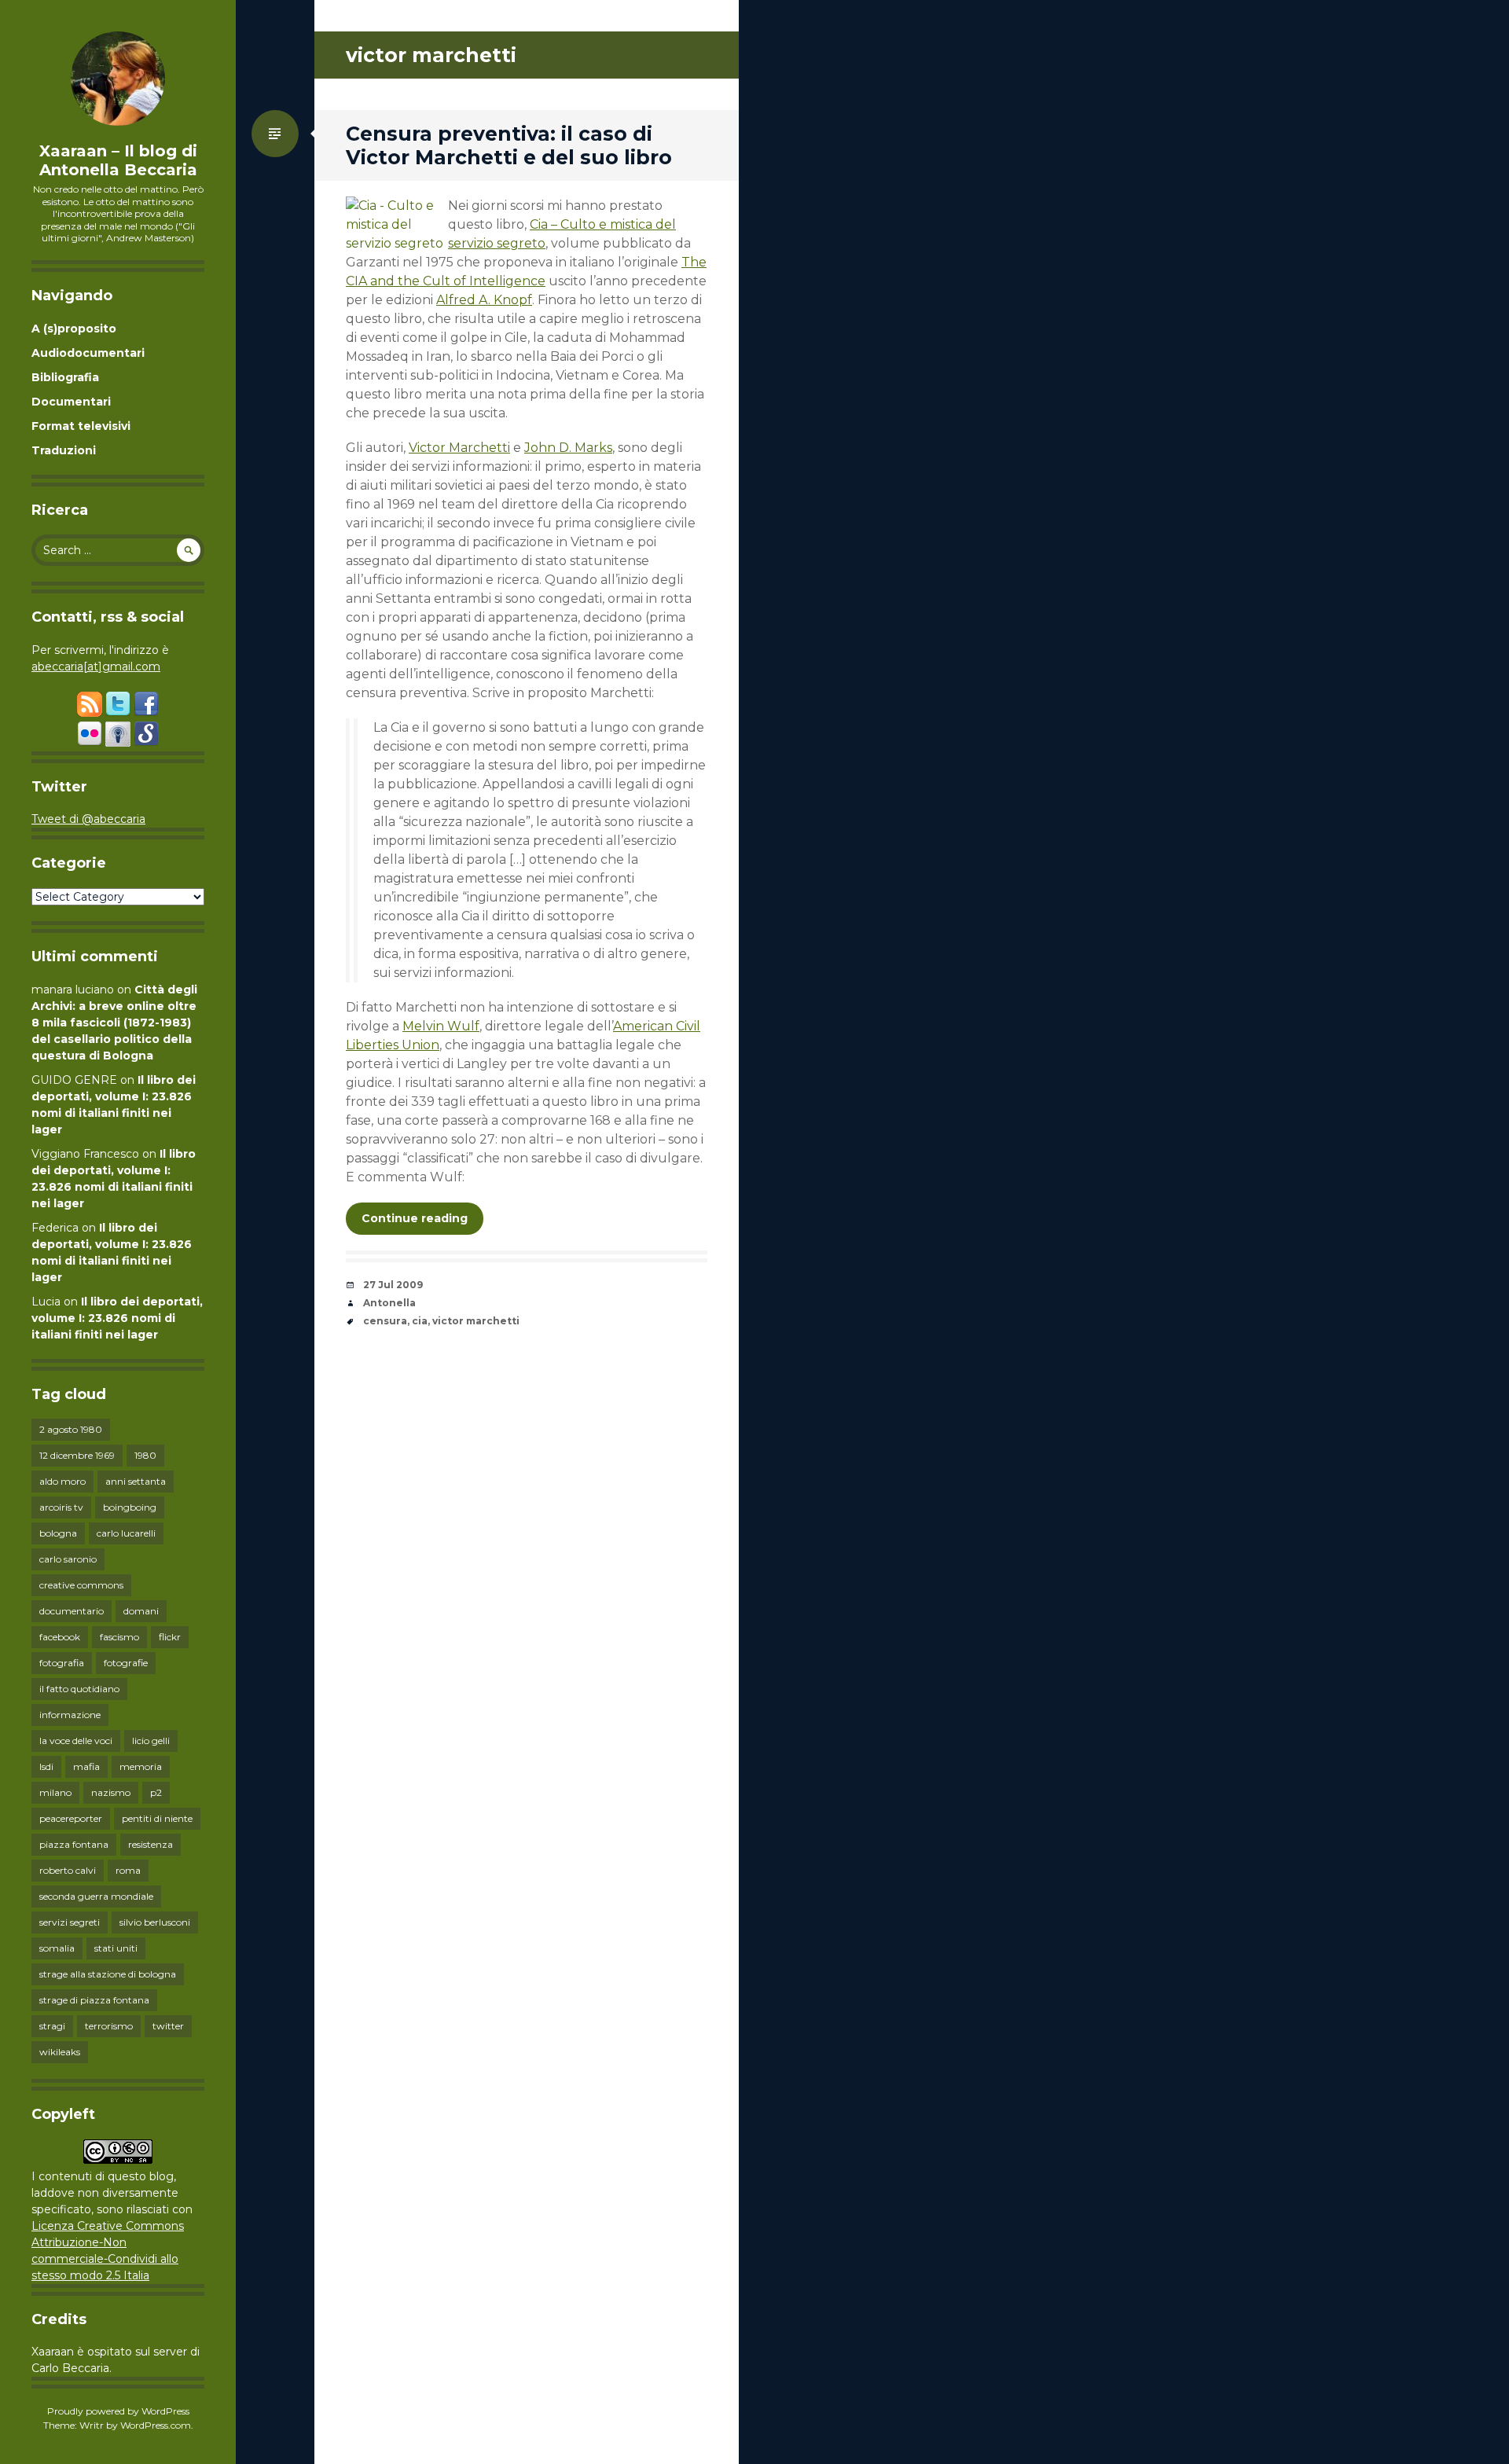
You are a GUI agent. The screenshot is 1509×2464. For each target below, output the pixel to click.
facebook (60, 1637)
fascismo (119, 1637)
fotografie (126, 1663)
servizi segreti (70, 1922)
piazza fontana (74, 1844)
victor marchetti (476, 1321)
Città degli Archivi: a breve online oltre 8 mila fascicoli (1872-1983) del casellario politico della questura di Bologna (114, 1023)
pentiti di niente (157, 1818)
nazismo (111, 1792)
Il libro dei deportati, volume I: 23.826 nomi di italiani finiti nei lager (117, 1318)
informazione (70, 1715)
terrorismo (109, 2026)
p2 (156, 1792)
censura (385, 1321)
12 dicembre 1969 (77, 1455)
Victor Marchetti (459, 448)
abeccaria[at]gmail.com (96, 666)
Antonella (389, 1303)
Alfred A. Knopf (484, 300)
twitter (168, 2026)
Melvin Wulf (441, 1026)
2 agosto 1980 (71, 1429)
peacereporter (71, 1818)
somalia (57, 1948)
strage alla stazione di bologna (108, 1974)
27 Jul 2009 (393, 1285)
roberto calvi (68, 1870)
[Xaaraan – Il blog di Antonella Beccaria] (118, 79)
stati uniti (116, 1948)
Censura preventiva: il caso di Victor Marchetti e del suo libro (509, 145)
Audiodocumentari (88, 353)
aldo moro (62, 1481)
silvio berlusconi (155, 1922)
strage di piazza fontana (94, 2000)
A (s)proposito (74, 329)
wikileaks (60, 2052)
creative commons (81, 1585)
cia (420, 1321)
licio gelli (151, 1741)
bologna (58, 1533)
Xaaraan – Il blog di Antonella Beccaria (118, 160)
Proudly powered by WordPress (118, 2411)
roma (128, 1870)
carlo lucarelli (126, 1533)
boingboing (130, 1507)
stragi (52, 2026)
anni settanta (136, 1481)
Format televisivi (81, 426)
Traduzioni (64, 450)
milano (55, 1792)
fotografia (62, 1663)
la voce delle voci (76, 1741)
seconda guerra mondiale (96, 1896)
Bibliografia (65, 377)
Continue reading (415, 1218)
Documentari (71, 402)
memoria (141, 1766)
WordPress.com (156, 2425)
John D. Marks (568, 448)
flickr (170, 1637)
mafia (86, 1766)
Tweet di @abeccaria (88, 819)
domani (141, 1611)
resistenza (151, 1844)
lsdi (46, 1766)
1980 (145, 1455)
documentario (72, 1611)
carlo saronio (68, 1559)
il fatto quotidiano (79, 1689)
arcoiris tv (61, 1507)
